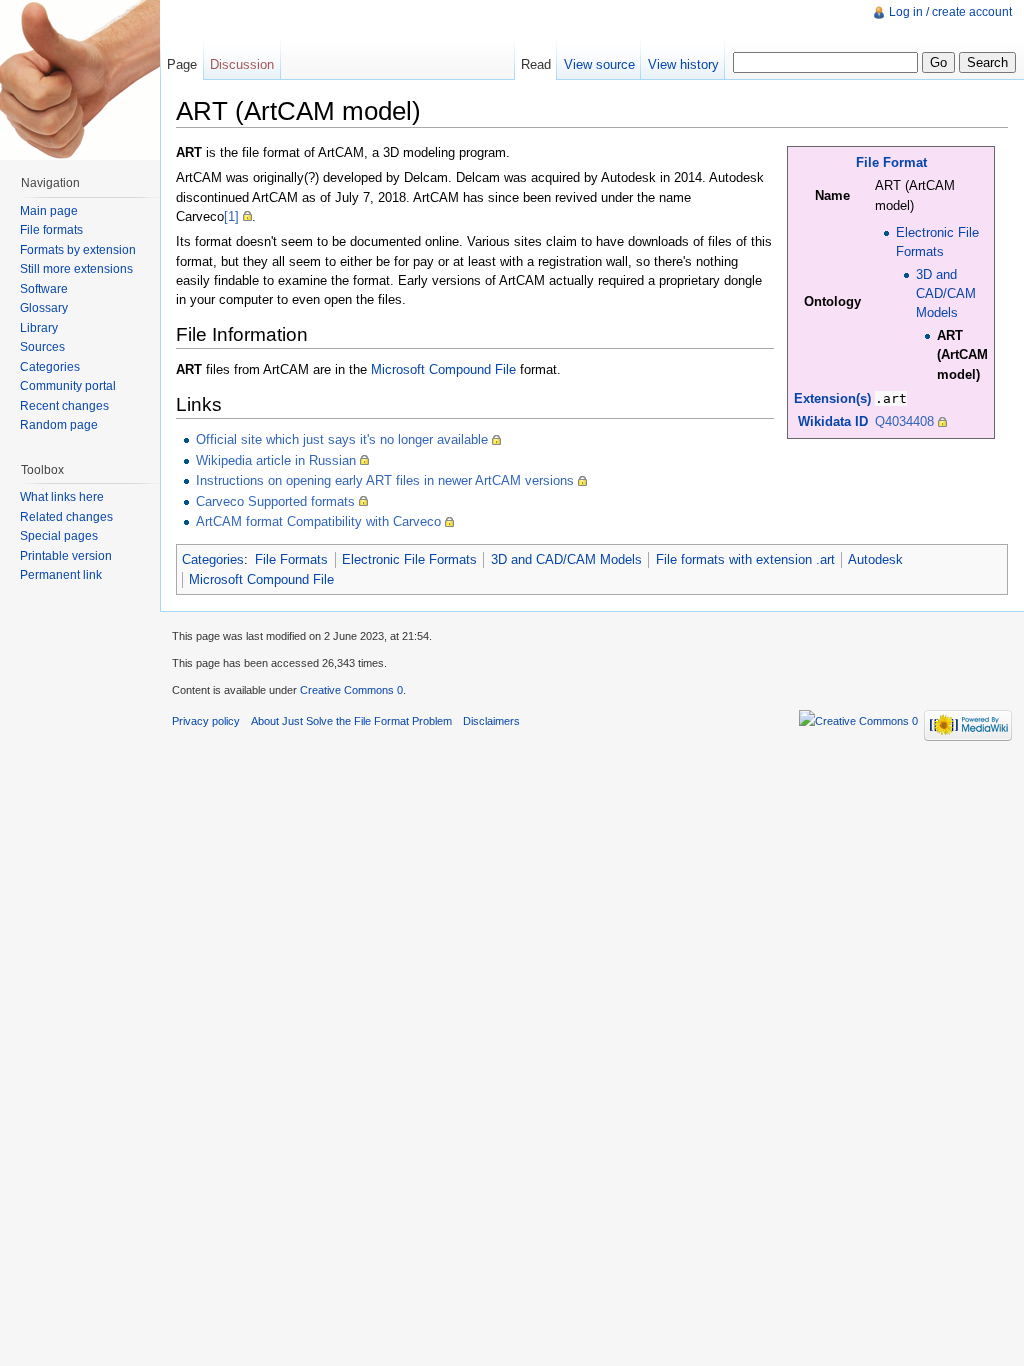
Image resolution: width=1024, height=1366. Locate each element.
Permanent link (61, 575)
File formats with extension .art (745, 559)
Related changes (66, 517)
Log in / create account (950, 12)
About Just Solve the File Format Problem (351, 721)
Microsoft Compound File (443, 369)
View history (683, 64)
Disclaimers (491, 721)
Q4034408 (904, 421)
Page (182, 64)
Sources (42, 347)
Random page (59, 425)
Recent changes (64, 406)
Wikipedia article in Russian (276, 460)
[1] (231, 216)
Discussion (242, 64)
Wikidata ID (833, 421)
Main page (49, 211)
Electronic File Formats (409, 559)
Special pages (59, 536)
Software (44, 289)
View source (599, 64)
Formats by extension (78, 250)
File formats (51, 230)
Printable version (66, 556)
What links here (62, 497)
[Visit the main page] (80, 80)
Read (536, 64)
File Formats (291, 559)
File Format (891, 162)
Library (39, 328)
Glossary (44, 308)
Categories (213, 559)
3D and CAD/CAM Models (946, 293)
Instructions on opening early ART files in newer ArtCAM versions (385, 480)
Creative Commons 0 (351, 690)
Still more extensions (76, 269)
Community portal (68, 386)
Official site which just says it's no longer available (342, 439)
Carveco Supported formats (275, 501)
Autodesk (875, 559)
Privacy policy (206, 721)
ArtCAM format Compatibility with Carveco (318, 521)
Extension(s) (832, 398)
